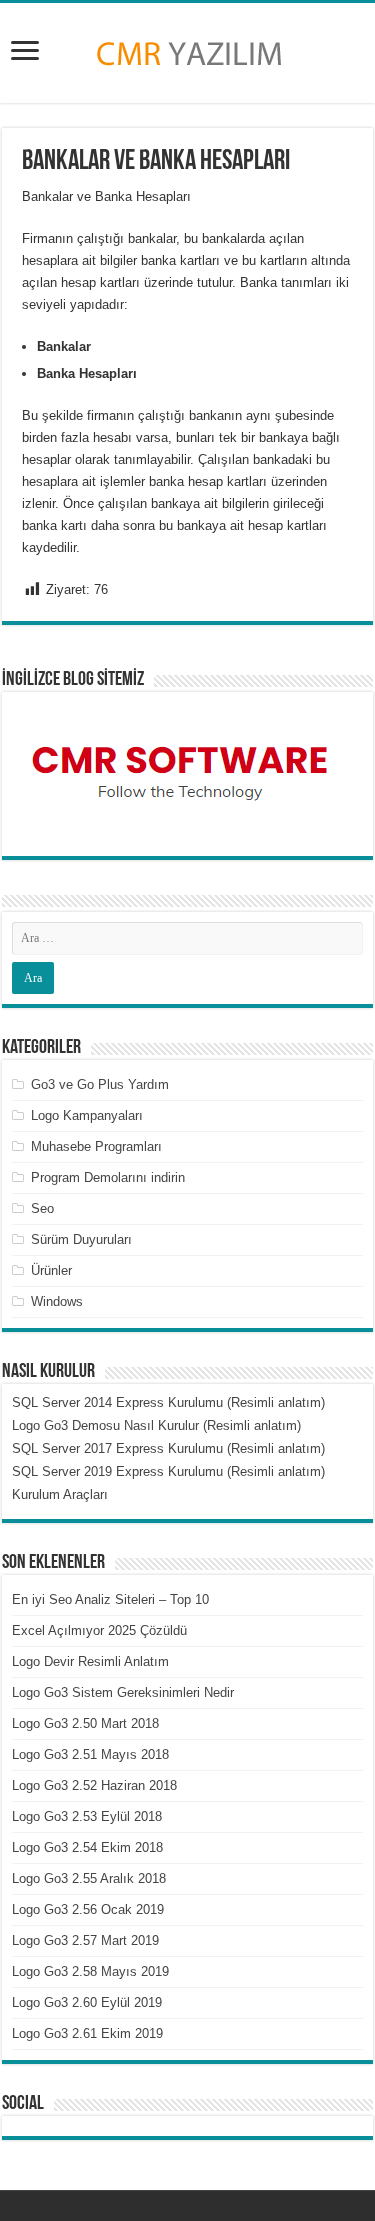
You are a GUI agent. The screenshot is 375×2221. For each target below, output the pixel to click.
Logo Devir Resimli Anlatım (90, 1661)
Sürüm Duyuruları (81, 1239)
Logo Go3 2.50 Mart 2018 (85, 1723)
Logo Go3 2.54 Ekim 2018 (87, 1847)
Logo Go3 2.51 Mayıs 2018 (90, 1754)
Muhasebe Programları (96, 1146)
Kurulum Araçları (60, 1494)
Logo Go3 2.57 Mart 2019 (85, 1940)
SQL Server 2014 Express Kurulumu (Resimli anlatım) (168, 1402)
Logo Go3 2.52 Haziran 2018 (94, 1785)
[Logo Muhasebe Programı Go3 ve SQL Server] (188, 49)
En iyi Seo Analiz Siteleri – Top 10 (110, 1599)
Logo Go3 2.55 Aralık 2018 (89, 1878)
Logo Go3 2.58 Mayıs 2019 (90, 1971)
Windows (57, 1301)
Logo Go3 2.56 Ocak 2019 (88, 1909)
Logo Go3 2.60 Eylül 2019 (87, 2002)
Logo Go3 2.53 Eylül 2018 (87, 1816)
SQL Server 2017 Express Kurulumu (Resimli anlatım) (168, 1448)
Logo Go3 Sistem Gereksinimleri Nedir (123, 1692)
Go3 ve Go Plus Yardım (100, 1084)
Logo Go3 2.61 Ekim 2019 (87, 2033)
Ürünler (51, 1270)
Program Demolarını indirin (108, 1177)
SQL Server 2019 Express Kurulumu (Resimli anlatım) (168, 1471)
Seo (42, 1208)
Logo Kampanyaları (87, 1115)
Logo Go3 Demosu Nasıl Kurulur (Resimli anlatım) (156, 1425)
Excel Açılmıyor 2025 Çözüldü (99, 1630)
